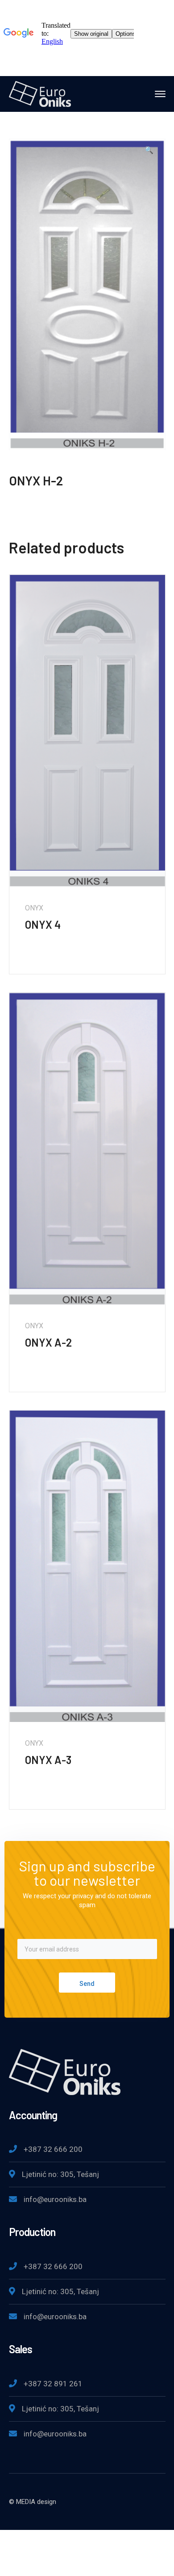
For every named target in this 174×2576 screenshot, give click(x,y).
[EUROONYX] (40, 93)
